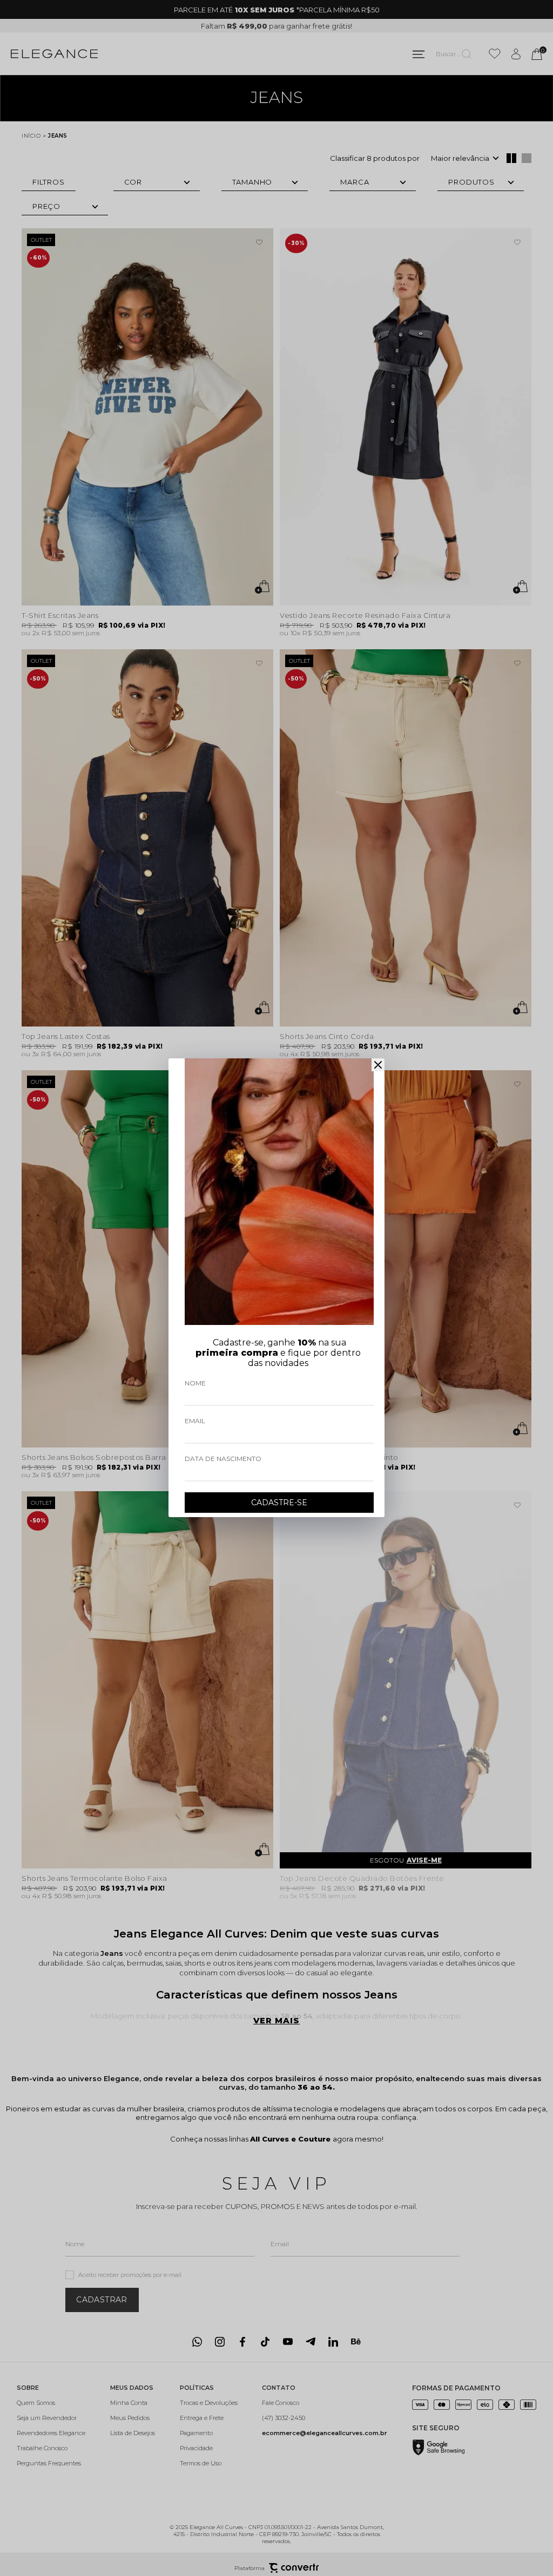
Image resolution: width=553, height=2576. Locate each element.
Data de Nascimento (223, 1459)
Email (195, 1421)
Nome (195, 1383)
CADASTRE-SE (279, 1503)
